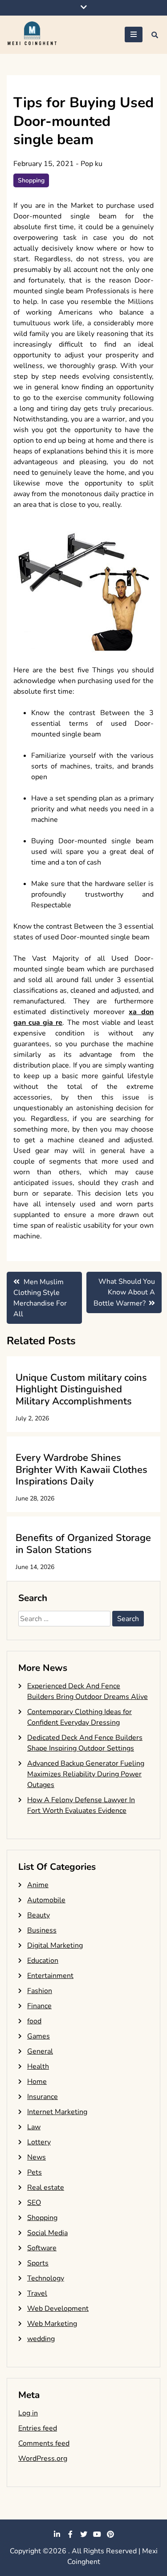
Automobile (46, 1900)
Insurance (43, 2097)
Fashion (40, 1991)
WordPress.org (43, 2459)
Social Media (47, 2233)
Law (34, 2127)
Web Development (58, 2309)
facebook (70, 2534)
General (40, 2051)
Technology (46, 2278)
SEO (34, 2203)
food (34, 2021)
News (37, 2157)
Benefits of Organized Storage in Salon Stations (83, 1544)
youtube (97, 2534)
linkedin (57, 2534)
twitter (84, 2534)
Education (43, 1961)
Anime (38, 1885)
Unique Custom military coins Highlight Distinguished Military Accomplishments (81, 1389)
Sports (38, 2263)
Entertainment (50, 1976)
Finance (39, 2006)
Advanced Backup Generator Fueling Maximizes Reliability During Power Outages (86, 1774)
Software (42, 2248)
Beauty (39, 1915)
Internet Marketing (57, 2112)
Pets (35, 2172)
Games (39, 2036)
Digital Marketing (55, 1945)
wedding (41, 2339)
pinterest (110, 2534)
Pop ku (92, 164)
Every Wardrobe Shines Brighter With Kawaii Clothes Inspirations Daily (81, 1470)
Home (37, 2082)
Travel (37, 2293)
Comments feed (44, 2443)
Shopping (31, 180)
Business (42, 1930)
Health (38, 2066)
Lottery (39, 2142)
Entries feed (38, 2428)
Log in (28, 2413)
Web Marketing (52, 2324)
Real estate (46, 2188)
